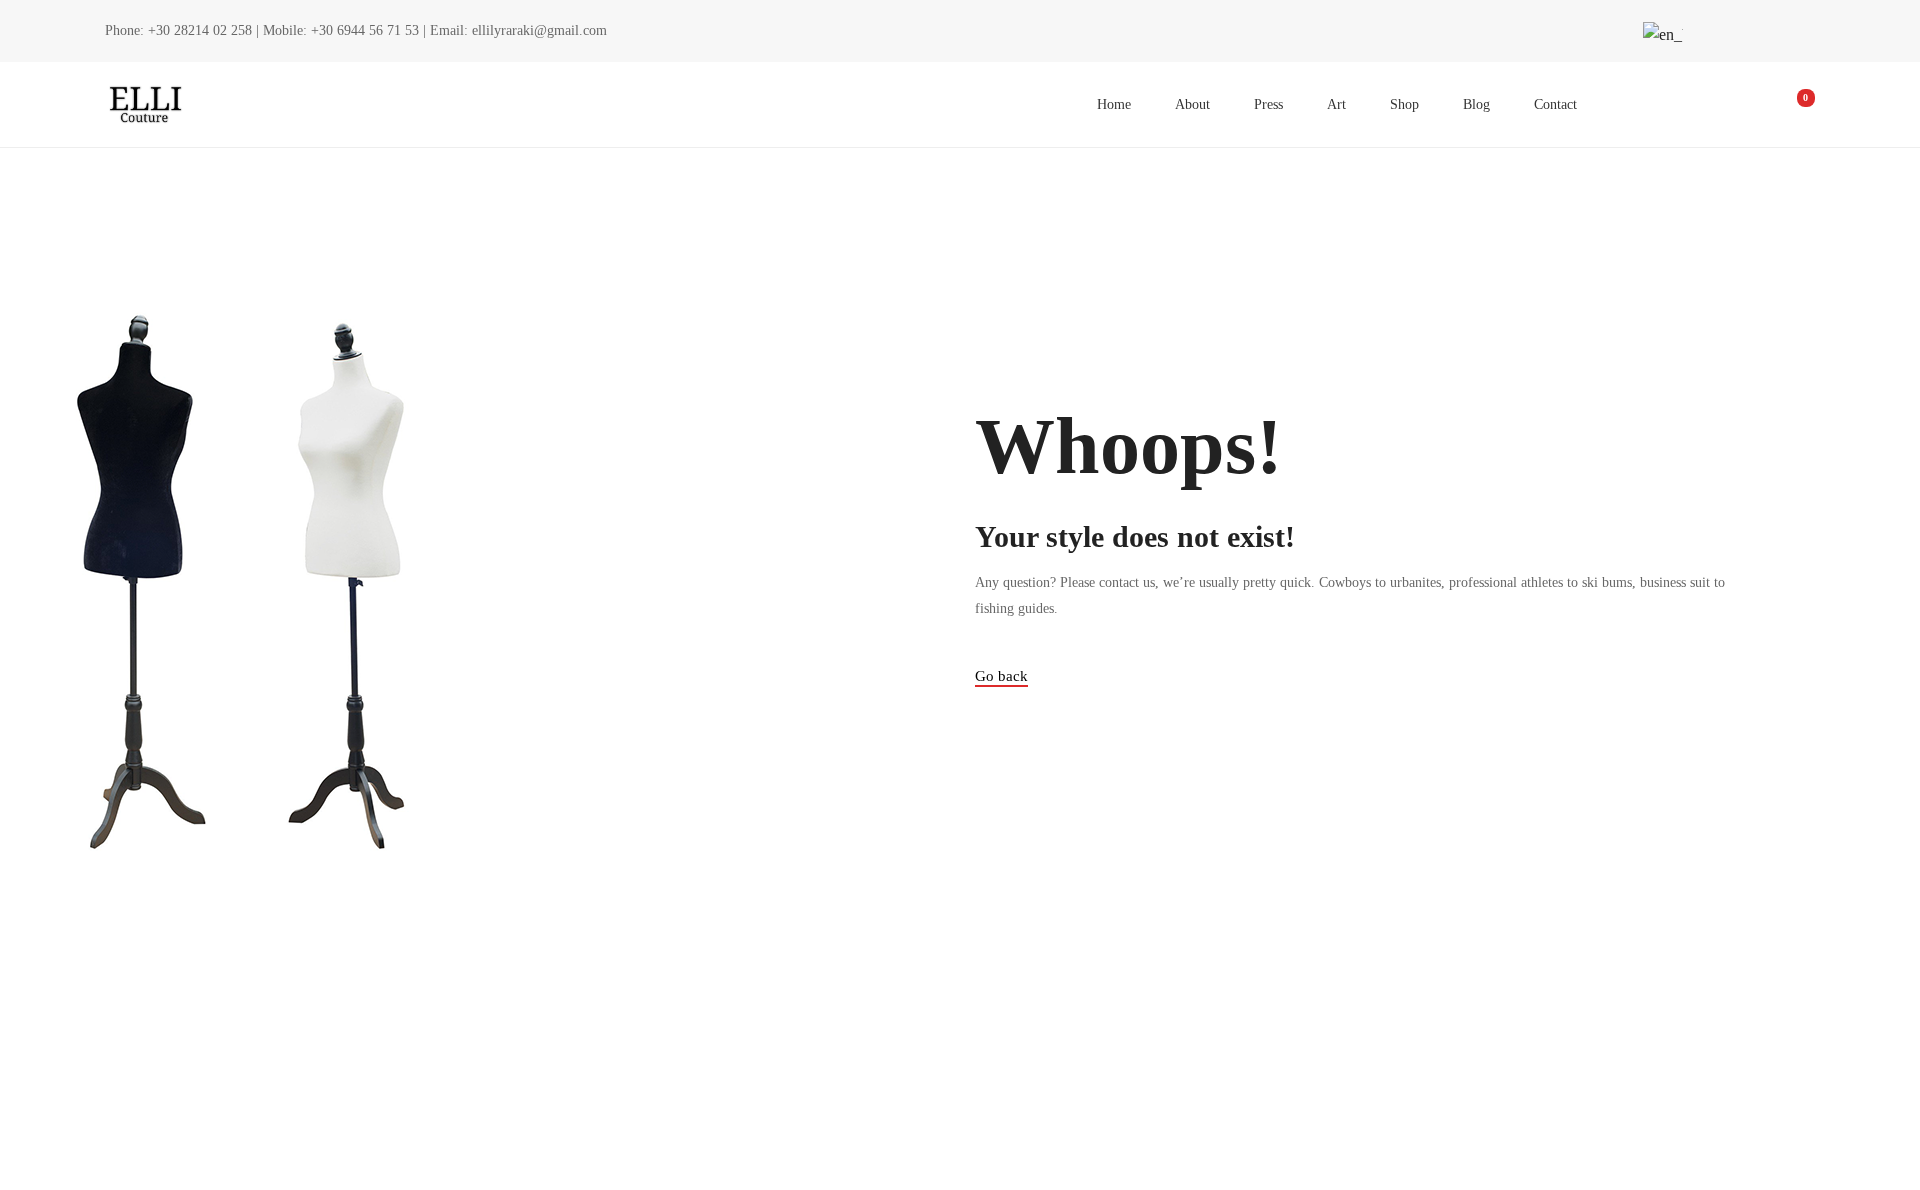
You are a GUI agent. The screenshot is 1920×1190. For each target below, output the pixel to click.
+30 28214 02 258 (200, 30)
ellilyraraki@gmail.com (539, 30)
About (1192, 104)
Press (1268, 104)
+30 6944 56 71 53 (365, 30)
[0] (1792, 105)
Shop (1404, 104)
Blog (1476, 104)
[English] (1660, 34)
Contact (1555, 104)
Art (1336, 104)
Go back (1001, 676)
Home (1114, 104)
